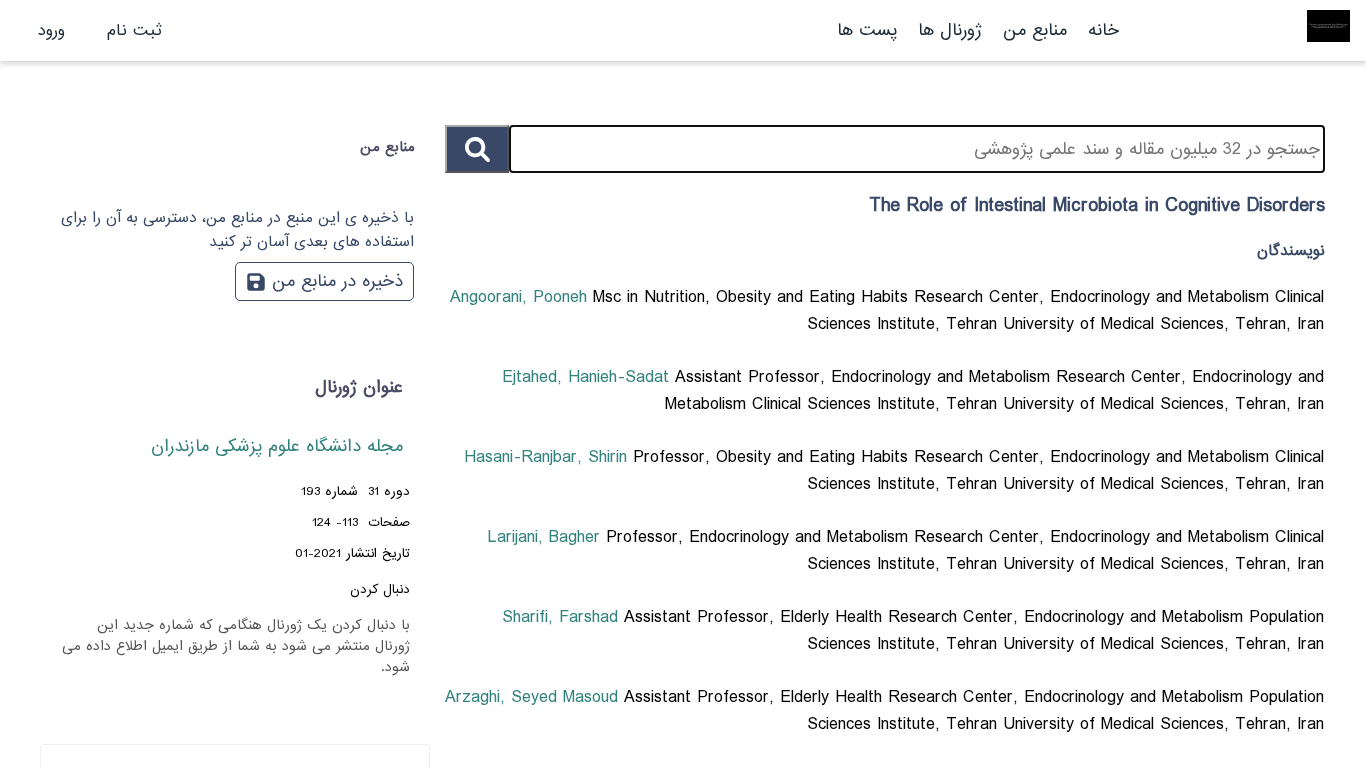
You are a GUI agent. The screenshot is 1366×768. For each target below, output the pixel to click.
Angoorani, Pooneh (521, 297)
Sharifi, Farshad (563, 617)
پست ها (867, 30)
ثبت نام (134, 30)
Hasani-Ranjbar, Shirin (548, 457)
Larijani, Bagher (547, 537)
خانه (1103, 30)
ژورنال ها (950, 30)
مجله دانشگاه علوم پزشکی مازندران (277, 446)
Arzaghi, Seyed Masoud (534, 697)
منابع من (1032, 30)
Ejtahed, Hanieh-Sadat (588, 377)
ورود (51, 30)
